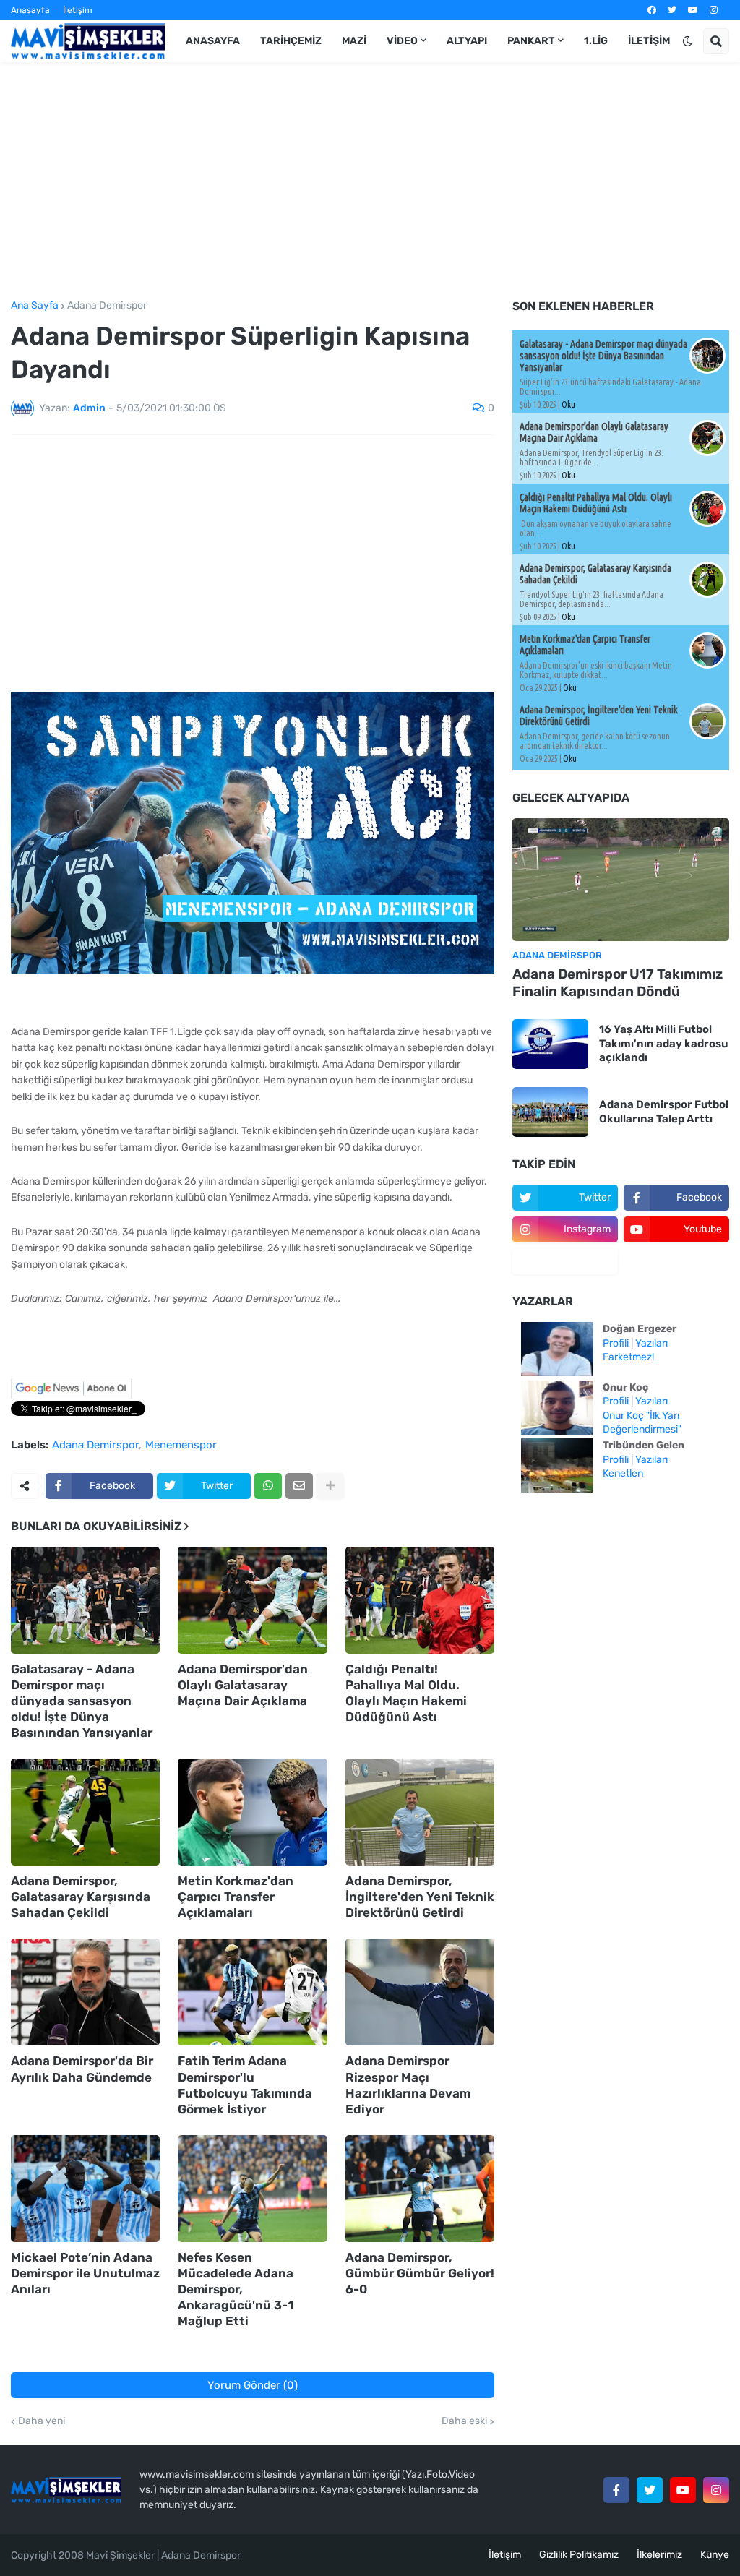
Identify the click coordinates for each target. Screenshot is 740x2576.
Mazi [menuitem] (354, 41)
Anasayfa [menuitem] (213, 41)
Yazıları (651, 1343)
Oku (568, 404)
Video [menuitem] (402, 41)
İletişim (78, 10)
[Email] (299, 1486)
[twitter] (672, 10)
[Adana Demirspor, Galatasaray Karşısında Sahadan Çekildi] (85, 1812)
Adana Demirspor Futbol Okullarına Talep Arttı (664, 1112)
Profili (616, 1343)
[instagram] (714, 10)
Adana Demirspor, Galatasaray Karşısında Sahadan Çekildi (81, 1897)
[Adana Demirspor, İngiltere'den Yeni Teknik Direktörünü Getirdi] (420, 1812)
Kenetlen (623, 1473)
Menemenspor (181, 1446)
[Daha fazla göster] (330, 1486)
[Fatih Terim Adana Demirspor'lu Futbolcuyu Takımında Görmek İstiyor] (252, 1992)
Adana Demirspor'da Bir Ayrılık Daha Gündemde (82, 2069)
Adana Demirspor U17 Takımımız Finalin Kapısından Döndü (618, 983)
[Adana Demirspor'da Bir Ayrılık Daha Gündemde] (85, 1992)
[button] (687, 41)
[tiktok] (565, 1261)
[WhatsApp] (268, 1486)
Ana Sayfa (35, 306)
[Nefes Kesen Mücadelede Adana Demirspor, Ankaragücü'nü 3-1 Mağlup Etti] (252, 2189)
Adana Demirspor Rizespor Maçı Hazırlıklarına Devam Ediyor (408, 2085)
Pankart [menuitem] (531, 41)
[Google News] (71, 1396)
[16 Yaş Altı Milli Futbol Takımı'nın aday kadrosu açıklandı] (550, 1044)
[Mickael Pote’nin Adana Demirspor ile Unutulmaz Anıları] (85, 2189)
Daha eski (464, 2421)
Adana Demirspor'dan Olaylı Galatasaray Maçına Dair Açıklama (243, 1685)
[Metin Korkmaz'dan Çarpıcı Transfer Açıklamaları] (252, 1812)
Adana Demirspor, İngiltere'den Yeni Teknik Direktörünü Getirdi (420, 1897)
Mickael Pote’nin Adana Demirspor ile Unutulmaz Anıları (85, 2273)
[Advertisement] (370, 181)
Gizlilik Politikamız (579, 2555)
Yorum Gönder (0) (253, 2385)
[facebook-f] (616, 2490)
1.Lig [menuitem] (596, 41)
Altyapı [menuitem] (467, 41)
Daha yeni (42, 2421)
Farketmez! (628, 1357)
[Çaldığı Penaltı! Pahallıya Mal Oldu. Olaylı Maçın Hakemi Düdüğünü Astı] (420, 1600)
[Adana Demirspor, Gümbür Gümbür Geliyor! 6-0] (420, 2189)
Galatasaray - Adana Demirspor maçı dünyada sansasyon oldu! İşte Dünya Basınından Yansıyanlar (82, 1701)
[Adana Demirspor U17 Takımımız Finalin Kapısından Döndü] (621, 880)
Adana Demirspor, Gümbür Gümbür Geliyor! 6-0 (420, 2273)
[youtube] (693, 10)
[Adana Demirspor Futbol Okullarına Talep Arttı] (550, 1112)
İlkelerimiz (659, 2555)
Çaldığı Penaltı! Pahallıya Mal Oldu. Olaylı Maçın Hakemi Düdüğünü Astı (406, 1693)
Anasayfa (30, 10)
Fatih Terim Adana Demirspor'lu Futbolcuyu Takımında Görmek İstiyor (245, 2085)
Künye (715, 2555)
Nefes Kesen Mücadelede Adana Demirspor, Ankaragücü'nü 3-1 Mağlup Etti (236, 2289)
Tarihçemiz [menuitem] (291, 41)
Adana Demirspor (107, 306)
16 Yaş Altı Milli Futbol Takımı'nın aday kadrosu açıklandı (663, 1043)
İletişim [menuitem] (649, 41)
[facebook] (652, 10)
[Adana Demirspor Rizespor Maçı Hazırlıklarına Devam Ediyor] (420, 1992)
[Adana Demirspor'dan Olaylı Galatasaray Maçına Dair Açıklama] (252, 1600)
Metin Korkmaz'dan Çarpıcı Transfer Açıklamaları (236, 1897)
